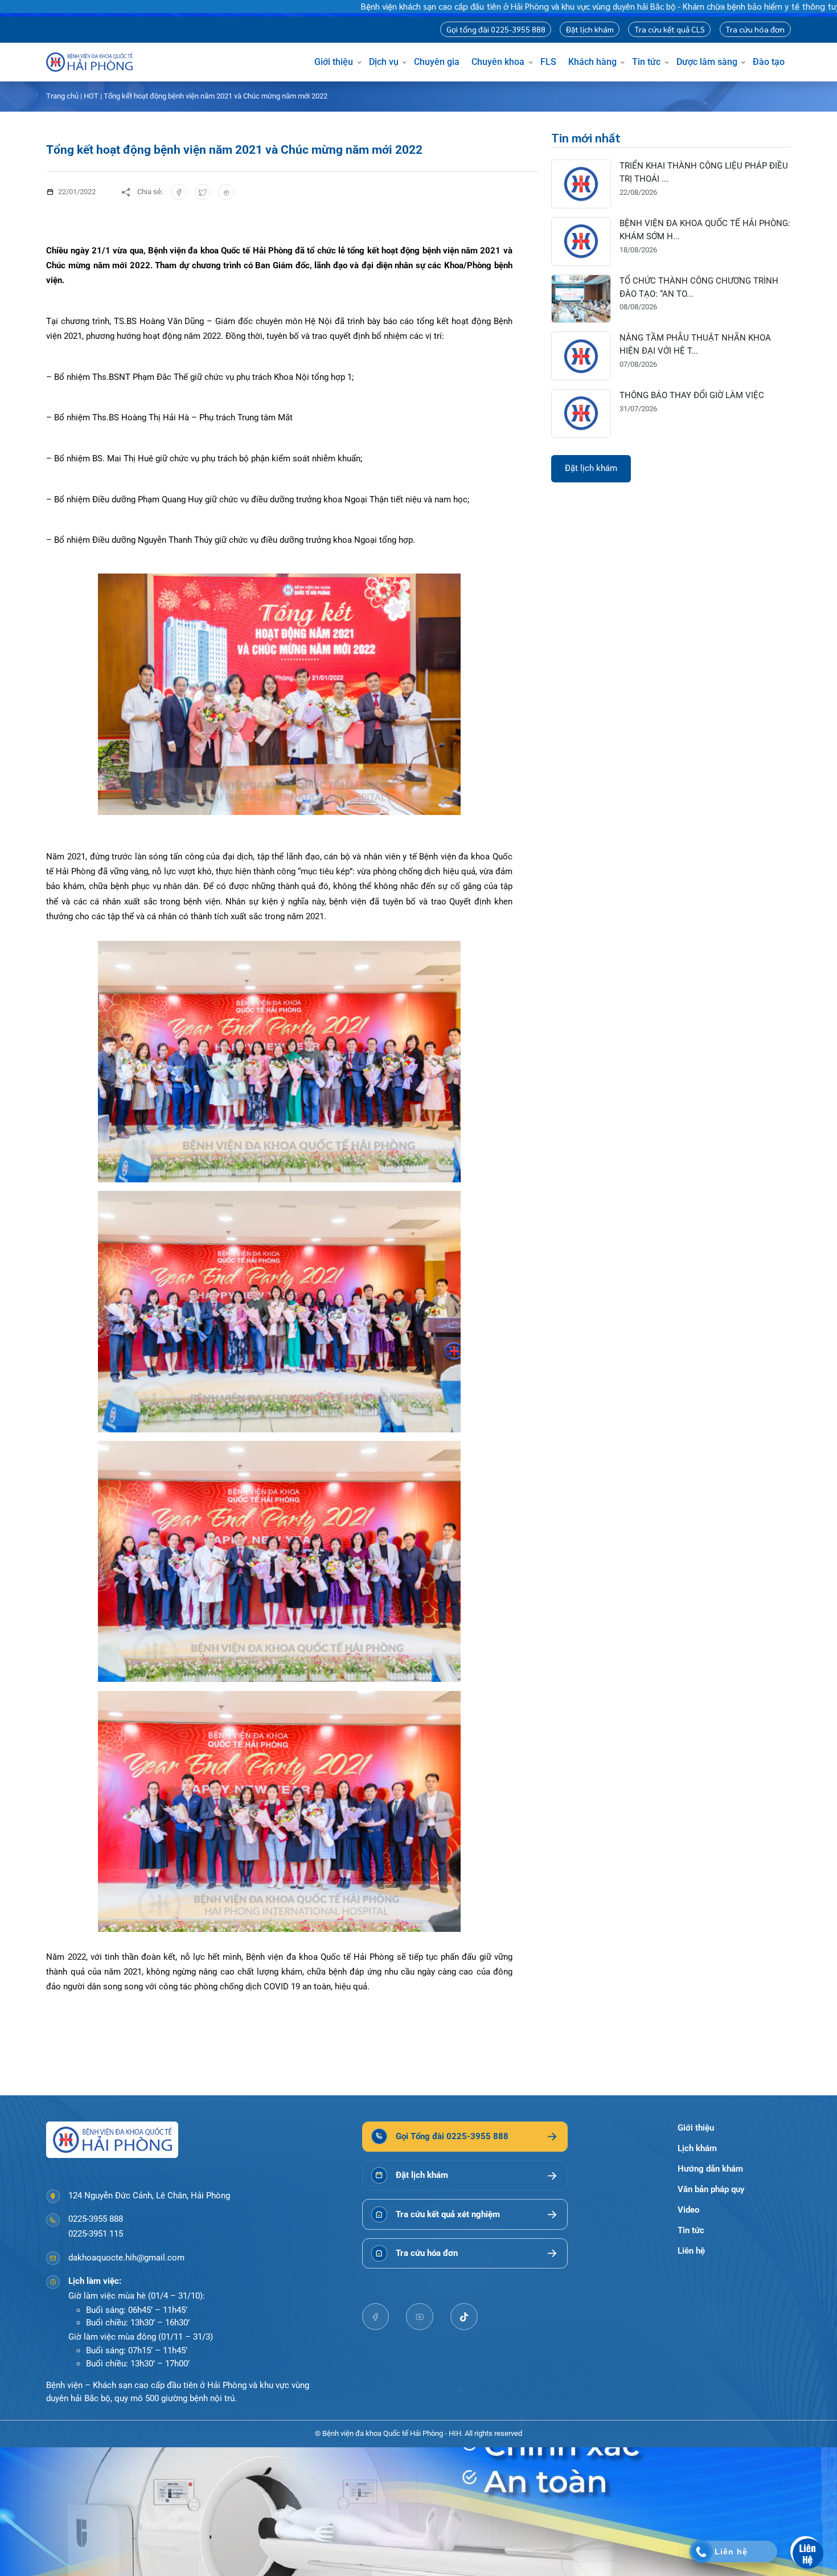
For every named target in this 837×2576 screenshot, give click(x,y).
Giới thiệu (334, 62)
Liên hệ (691, 2251)
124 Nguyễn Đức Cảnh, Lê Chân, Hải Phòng (149, 2196)
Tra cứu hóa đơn (755, 29)
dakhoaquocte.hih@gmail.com (126, 2258)
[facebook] (376, 2317)
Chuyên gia (437, 62)
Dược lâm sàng (707, 62)
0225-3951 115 (96, 2234)
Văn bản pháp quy (711, 2189)
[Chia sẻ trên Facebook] (179, 192)
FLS (548, 62)
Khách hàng (592, 62)
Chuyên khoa (498, 62)
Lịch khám (697, 2148)
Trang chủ (62, 96)
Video (688, 2210)
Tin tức (646, 62)
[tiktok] (464, 2317)
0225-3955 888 (96, 2219)
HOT (91, 96)
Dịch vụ (384, 62)
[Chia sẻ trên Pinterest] (226, 192)
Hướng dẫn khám (710, 2169)
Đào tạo (769, 62)
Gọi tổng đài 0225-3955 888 (496, 29)
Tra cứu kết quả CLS (670, 29)
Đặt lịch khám (590, 29)
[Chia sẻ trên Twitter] (203, 192)
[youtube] (420, 2317)
